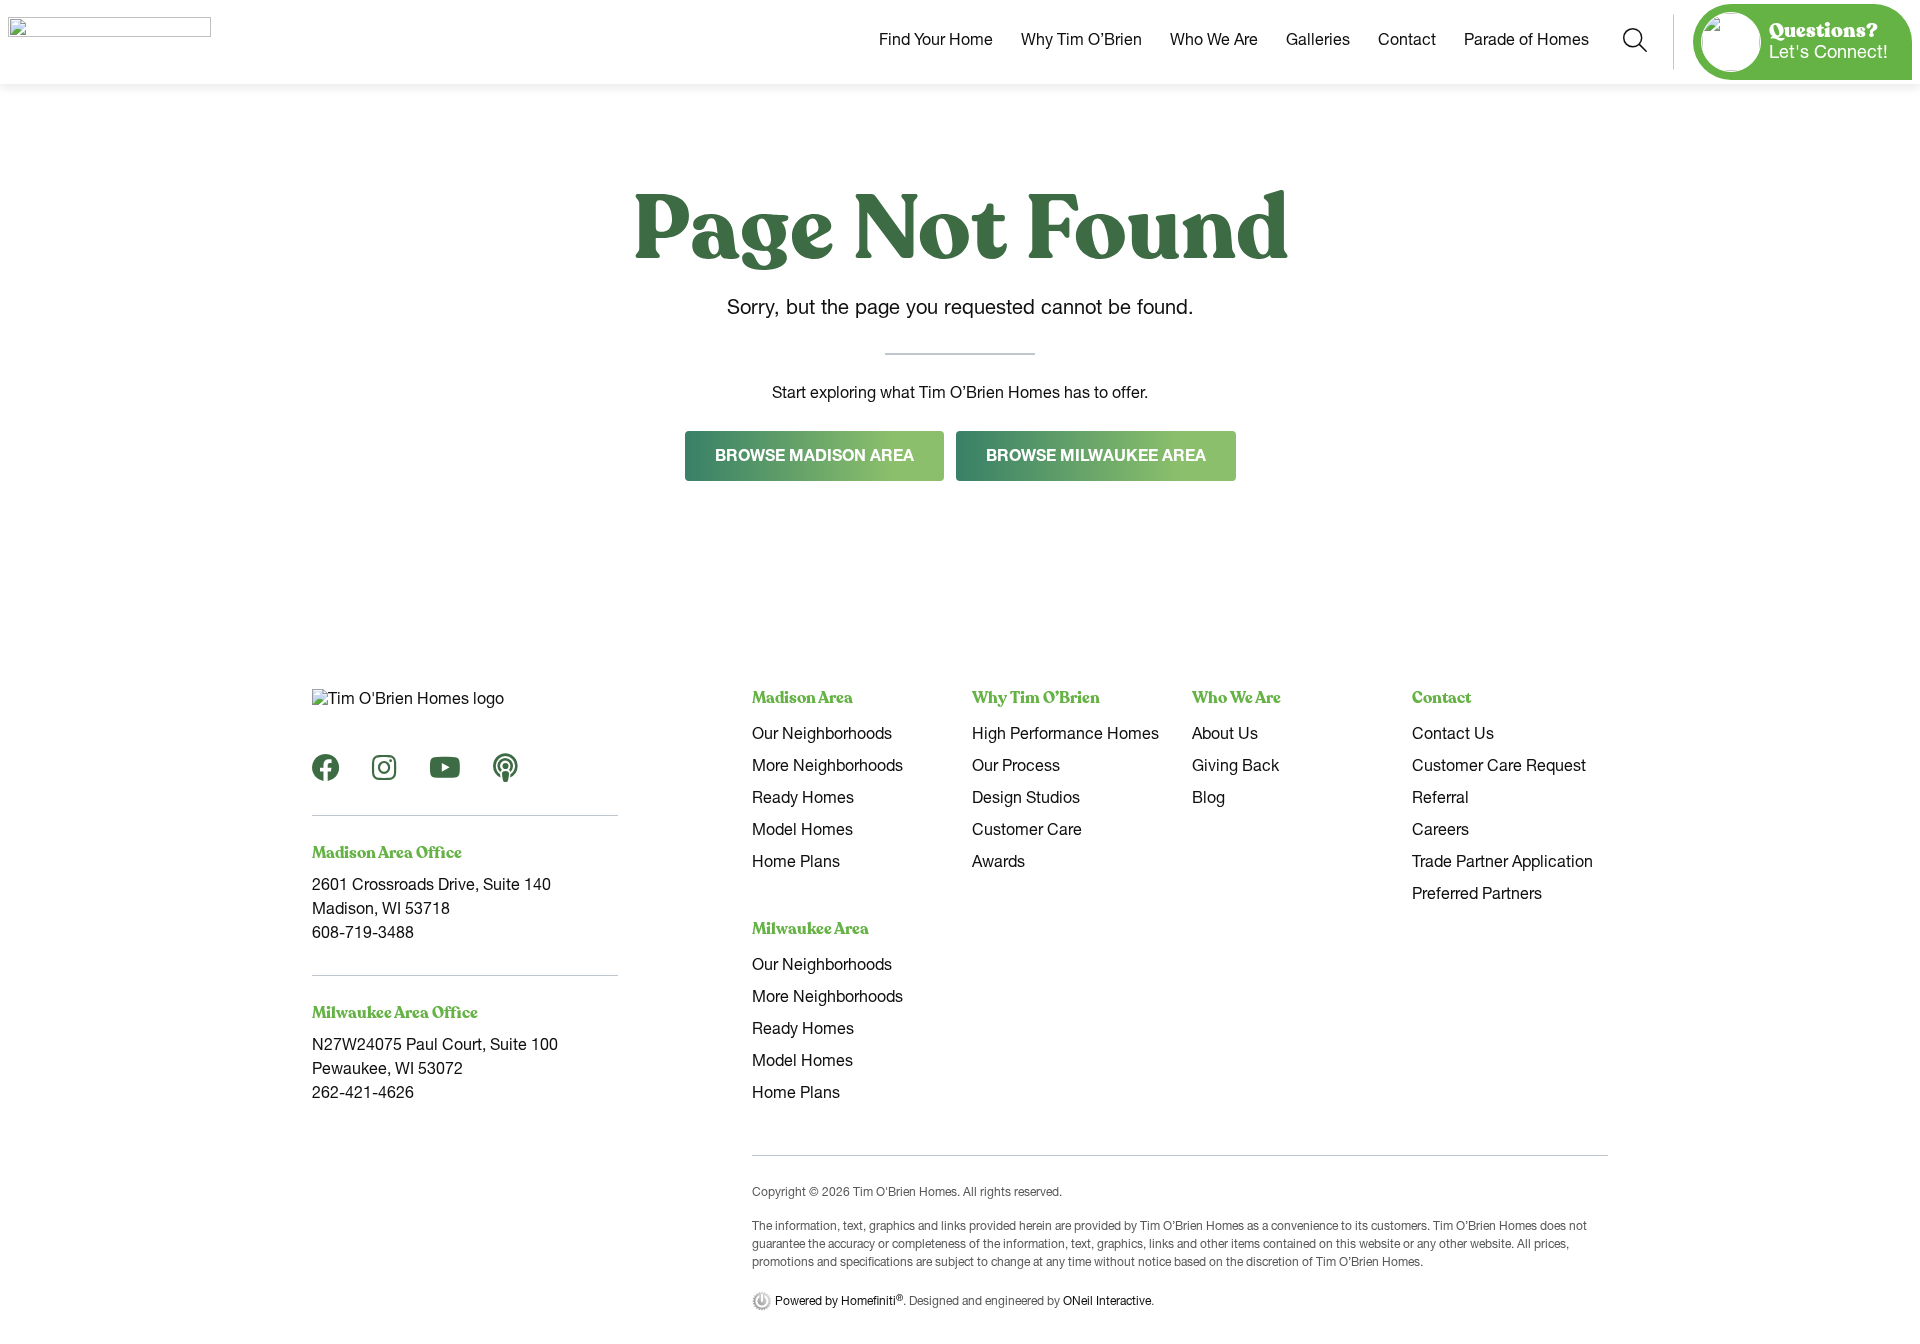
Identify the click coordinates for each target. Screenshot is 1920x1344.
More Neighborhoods (827, 768)
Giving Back (1235, 768)
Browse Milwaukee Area (1096, 458)
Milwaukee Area (810, 929)
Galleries (1318, 42)
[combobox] (1635, 41)
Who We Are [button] (1214, 42)
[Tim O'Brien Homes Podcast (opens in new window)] (505, 775)
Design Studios (1026, 800)
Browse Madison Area (814, 458)
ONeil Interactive (1107, 1302)
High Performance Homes (1065, 736)
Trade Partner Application (1502, 864)
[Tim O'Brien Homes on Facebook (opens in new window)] (326, 775)
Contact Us (1453, 736)
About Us (1225, 736)
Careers (1440, 832)
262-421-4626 (363, 1095)
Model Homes (802, 832)
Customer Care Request (1499, 768)
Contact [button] (1407, 42)
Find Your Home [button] (936, 42)
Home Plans (796, 864)
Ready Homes (803, 800)
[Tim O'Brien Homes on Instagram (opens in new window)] (384, 775)
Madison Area (802, 698)
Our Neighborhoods (822, 736)
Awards (998, 864)
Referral (1440, 800)
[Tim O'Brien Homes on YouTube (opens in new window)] (445, 775)
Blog (1208, 800)
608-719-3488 (363, 935)
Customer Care (1027, 832)
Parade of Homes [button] (1526, 42)
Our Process (1016, 768)
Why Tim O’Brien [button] (1081, 42)
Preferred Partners (1477, 896)
